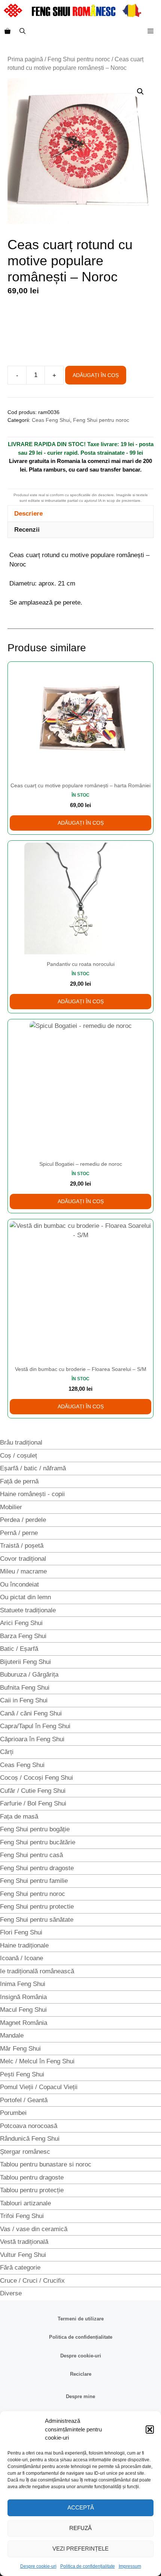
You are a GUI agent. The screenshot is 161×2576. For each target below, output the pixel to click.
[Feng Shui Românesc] (72, 10)
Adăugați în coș (96, 375)
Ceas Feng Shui (51, 420)
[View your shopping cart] (7, 31)
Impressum (130, 2566)
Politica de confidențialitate (88, 2566)
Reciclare (81, 2374)
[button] (150, 2430)
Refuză (80, 2528)
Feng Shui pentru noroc (79, 59)
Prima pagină (25, 59)
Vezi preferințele (80, 2549)
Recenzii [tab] (27, 530)
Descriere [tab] (28, 514)
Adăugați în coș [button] (81, 823)
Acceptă (81, 2507)
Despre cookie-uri (38, 2566)
